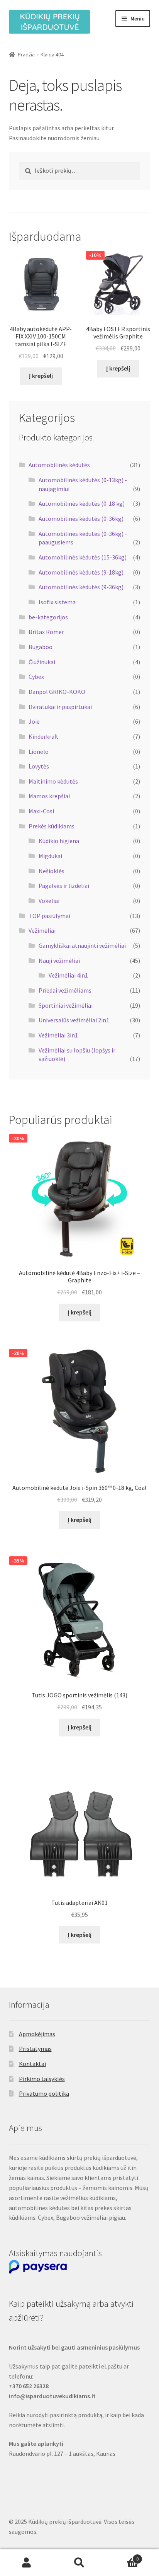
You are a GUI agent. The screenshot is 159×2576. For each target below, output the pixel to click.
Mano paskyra (26, 2563)
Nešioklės (52, 871)
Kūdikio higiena (59, 841)
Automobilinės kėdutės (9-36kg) (81, 587)
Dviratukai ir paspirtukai (60, 707)
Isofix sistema (57, 602)
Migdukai (50, 856)
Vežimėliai (42, 930)
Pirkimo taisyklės (42, 2079)
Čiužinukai (42, 662)
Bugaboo (41, 647)
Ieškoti (79, 2563)
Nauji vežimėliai (59, 961)
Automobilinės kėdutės (59, 465)
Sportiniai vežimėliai (66, 1005)
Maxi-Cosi (41, 811)
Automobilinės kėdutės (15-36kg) (83, 557)
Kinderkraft (43, 736)
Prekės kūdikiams (52, 826)
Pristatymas (35, 2049)
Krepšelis (123, 2556)
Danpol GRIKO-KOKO (57, 692)
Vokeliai (49, 901)
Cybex (36, 677)
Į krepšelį (41, 376)
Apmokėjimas (37, 2034)
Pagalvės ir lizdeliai (64, 886)
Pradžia (26, 54)
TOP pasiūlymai (49, 916)
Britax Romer (46, 632)
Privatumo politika (44, 2093)
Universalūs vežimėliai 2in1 (74, 1020)
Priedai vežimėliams (65, 990)
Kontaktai (32, 2064)
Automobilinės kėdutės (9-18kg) (81, 572)
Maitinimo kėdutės (53, 781)
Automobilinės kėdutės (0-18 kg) (82, 503)
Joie (34, 721)
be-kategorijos (48, 617)
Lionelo (39, 752)
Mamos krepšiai (49, 796)
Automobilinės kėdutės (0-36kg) (81, 519)
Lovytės (39, 766)
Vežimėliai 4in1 (68, 975)
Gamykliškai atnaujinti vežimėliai (82, 945)
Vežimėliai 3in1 (58, 1035)
